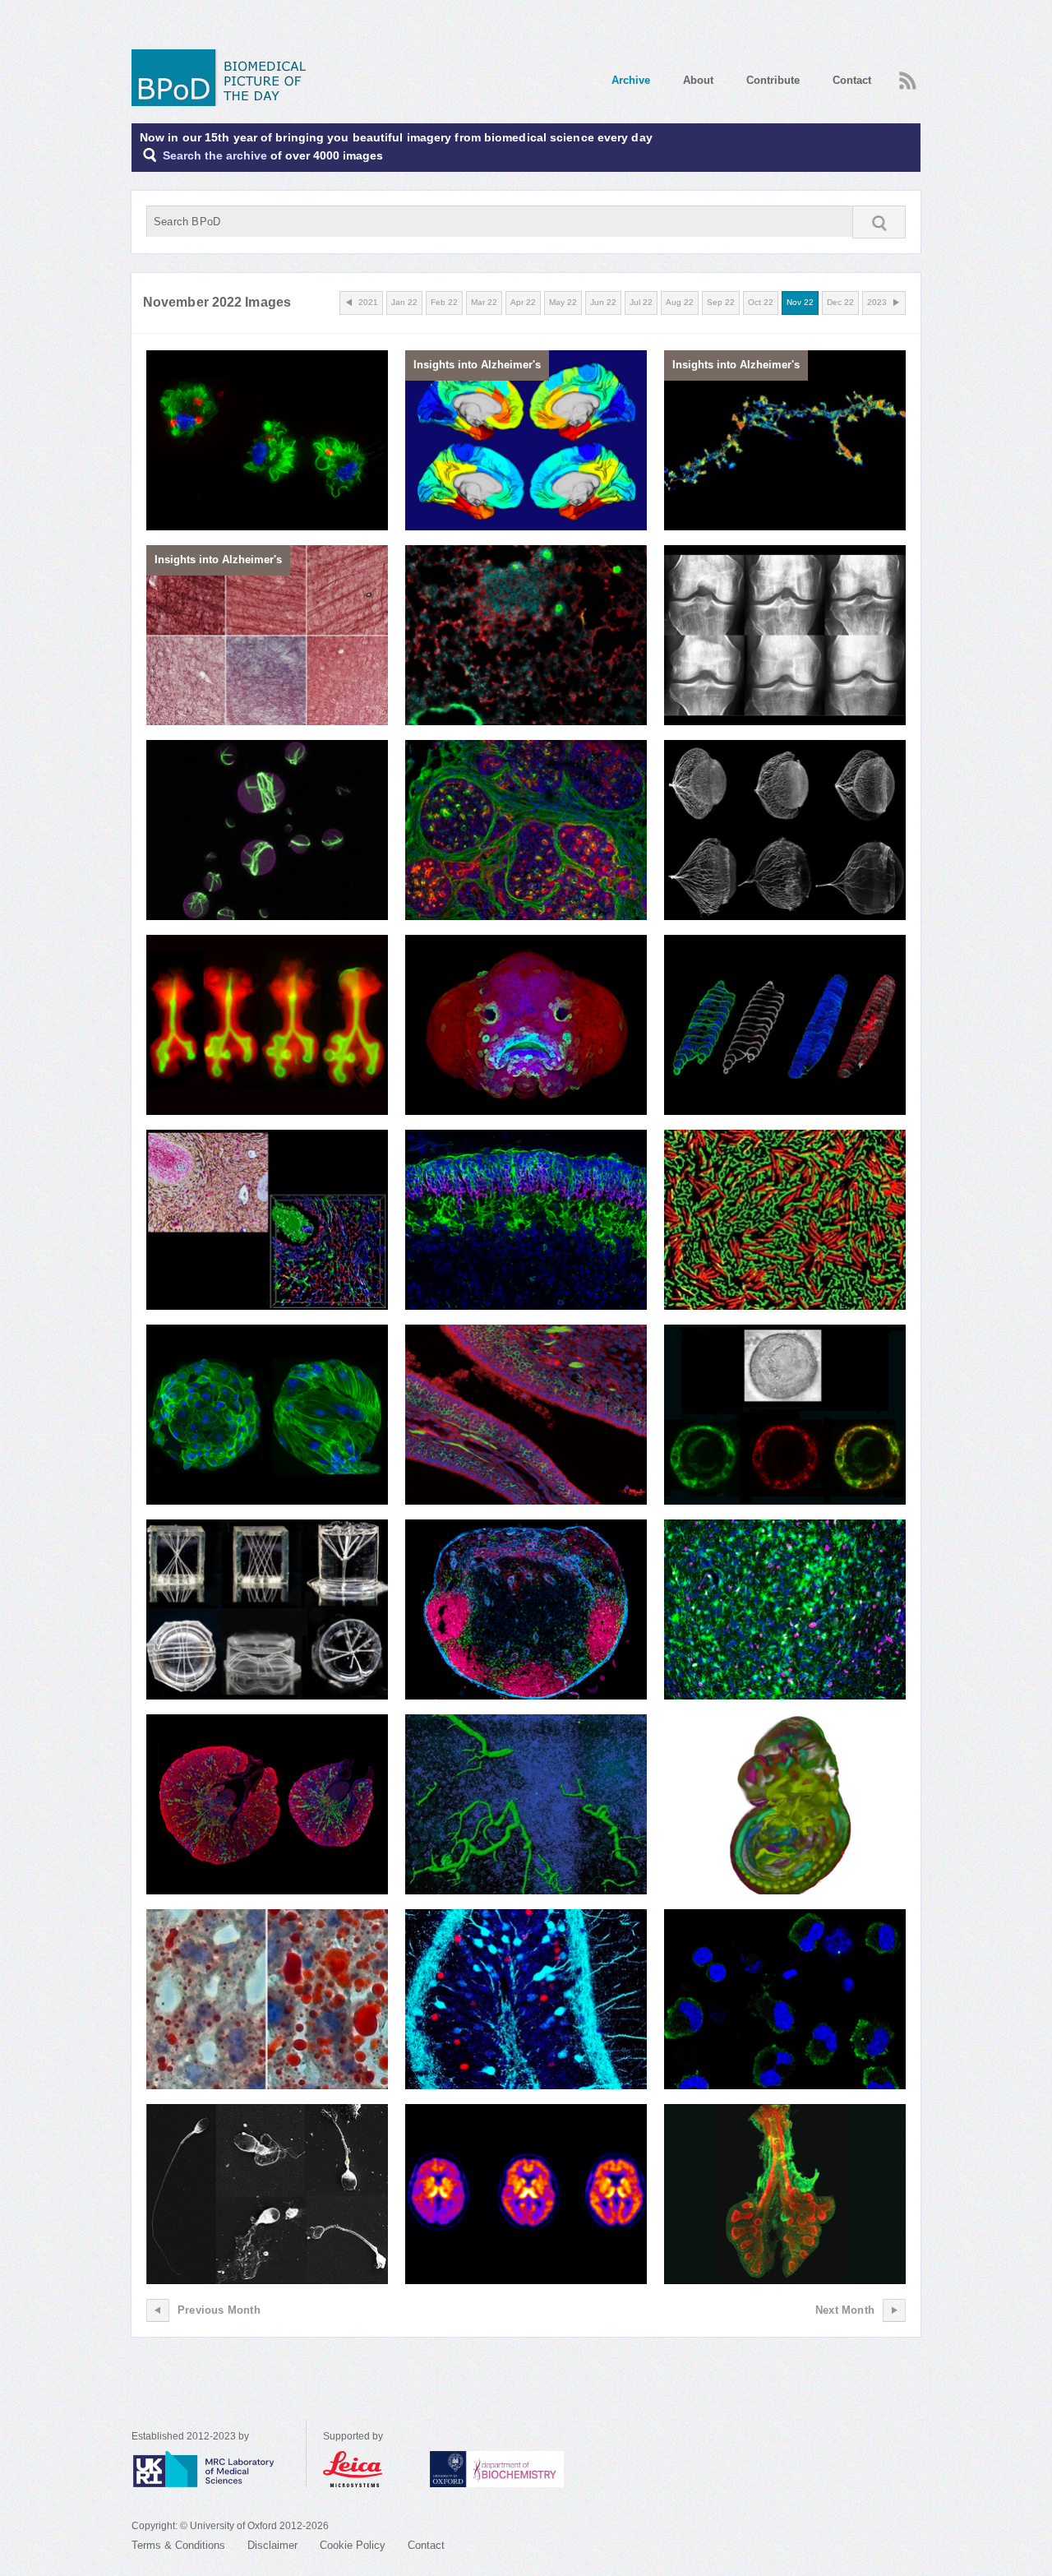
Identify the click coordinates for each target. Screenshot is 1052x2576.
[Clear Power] (785, 830)
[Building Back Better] (267, 1415)
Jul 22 (641, 302)
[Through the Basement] (526, 830)
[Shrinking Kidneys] (267, 1805)
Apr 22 (523, 302)
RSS (906, 76)
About (698, 80)
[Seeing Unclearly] (785, 1025)
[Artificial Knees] (785, 636)
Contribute (773, 80)
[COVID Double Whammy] (785, 2000)
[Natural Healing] (785, 1610)
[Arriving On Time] (526, 1220)
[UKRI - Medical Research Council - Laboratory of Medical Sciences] (219, 2469)
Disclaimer (272, 2546)
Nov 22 (800, 302)
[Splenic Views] (267, 1220)
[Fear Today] (526, 2000)
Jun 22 (603, 302)
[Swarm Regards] (785, 1220)
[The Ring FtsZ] (267, 830)
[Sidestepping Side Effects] (526, 636)
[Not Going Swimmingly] (267, 2194)
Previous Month (219, 2310)
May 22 (563, 302)
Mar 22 (484, 302)
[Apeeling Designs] (267, 1610)
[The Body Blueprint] (785, 1805)
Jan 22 (404, 302)
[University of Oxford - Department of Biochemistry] (527, 2469)
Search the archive (215, 156)
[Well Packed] (785, 2194)
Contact (852, 80)
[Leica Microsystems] (368, 2469)
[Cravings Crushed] (267, 2000)
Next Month (845, 2310)
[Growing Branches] (267, 1025)
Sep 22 (721, 302)
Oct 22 (761, 302)
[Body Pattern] (526, 1025)
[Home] (224, 78)
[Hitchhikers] (526, 1805)
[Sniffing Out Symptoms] (526, 1415)
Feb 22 (444, 302)
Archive (631, 80)
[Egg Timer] (785, 1415)
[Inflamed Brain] (526, 2194)
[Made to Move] (267, 441)
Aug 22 (680, 302)
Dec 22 (840, 302)
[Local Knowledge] (526, 1610)
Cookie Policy (353, 2546)
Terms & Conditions (178, 2546)
